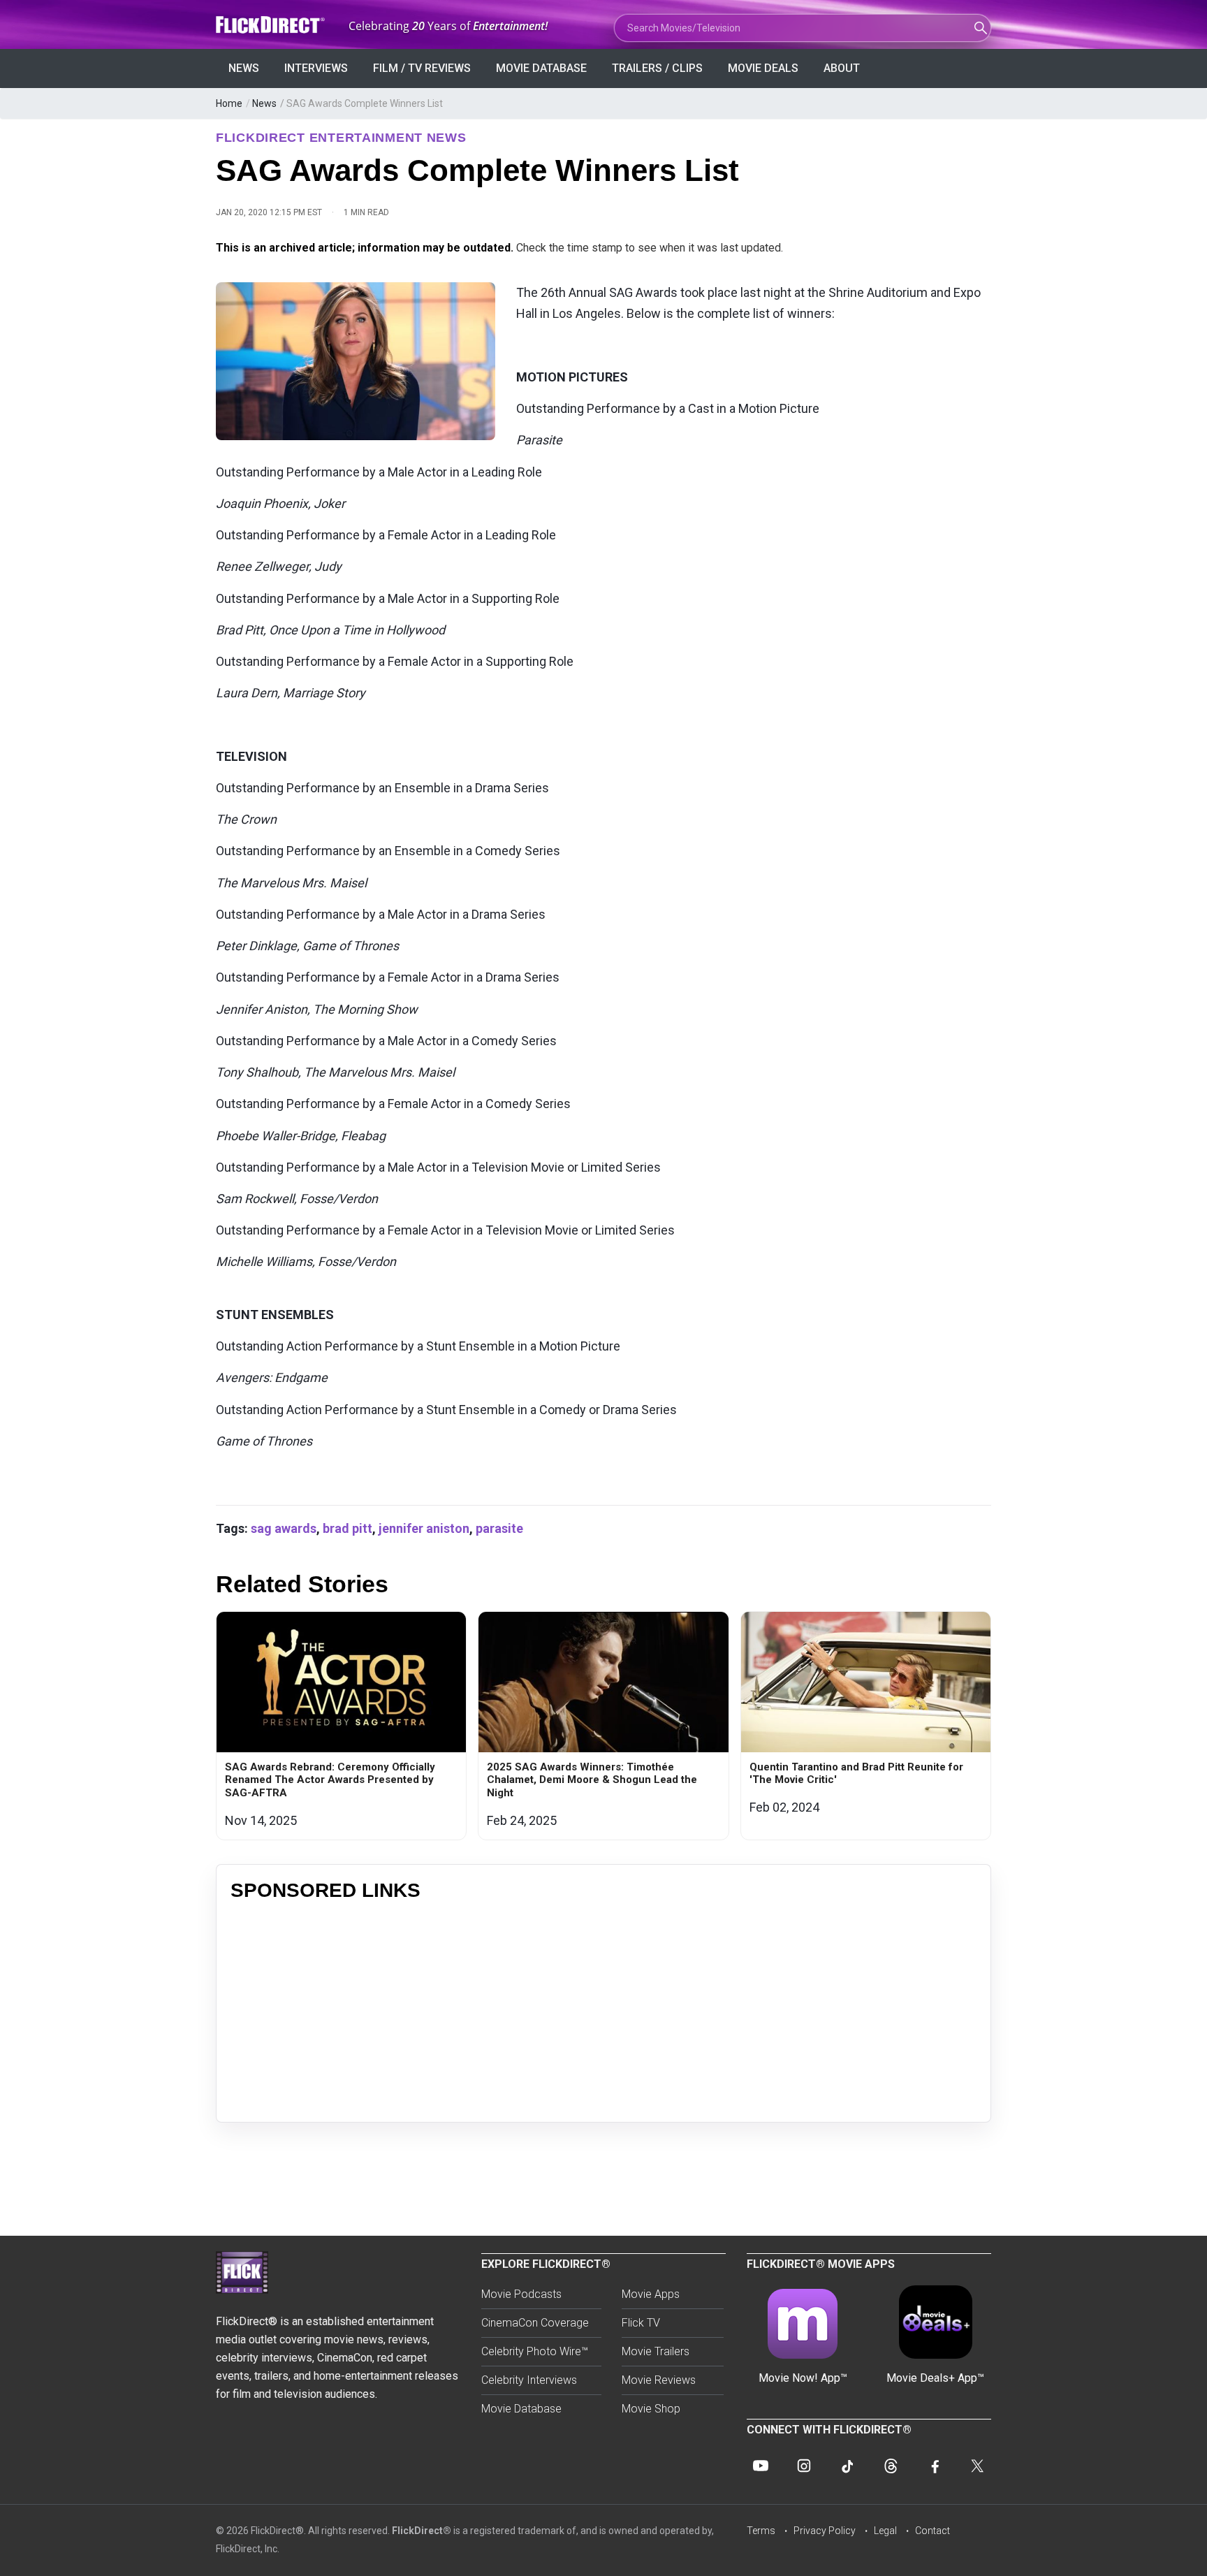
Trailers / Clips (657, 68)
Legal (885, 2531)
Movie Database (541, 68)
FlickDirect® (422, 2531)
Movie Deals (763, 68)
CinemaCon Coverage (535, 2323)
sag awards (284, 1528)
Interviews (316, 68)
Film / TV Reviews (422, 68)
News (244, 68)
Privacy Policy (825, 2531)
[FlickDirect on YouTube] (761, 2466)
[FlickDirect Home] (272, 25)
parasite (499, 1528)
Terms (761, 2531)
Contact (932, 2531)
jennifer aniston (424, 1528)
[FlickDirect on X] (977, 2466)
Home (229, 103)
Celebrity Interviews (529, 2380)
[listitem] (341, 1726)
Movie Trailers (656, 2351)
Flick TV (641, 2323)
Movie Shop (651, 2409)
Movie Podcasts (521, 2294)
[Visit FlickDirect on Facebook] (934, 2466)
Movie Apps (651, 2294)
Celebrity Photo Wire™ (535, 2351)
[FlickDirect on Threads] (891, 2466)
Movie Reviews (659, 2380)
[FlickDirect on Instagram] (804, 2466)
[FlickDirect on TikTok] (847, 2466)
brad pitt (348, 1528)
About (842, 68)
